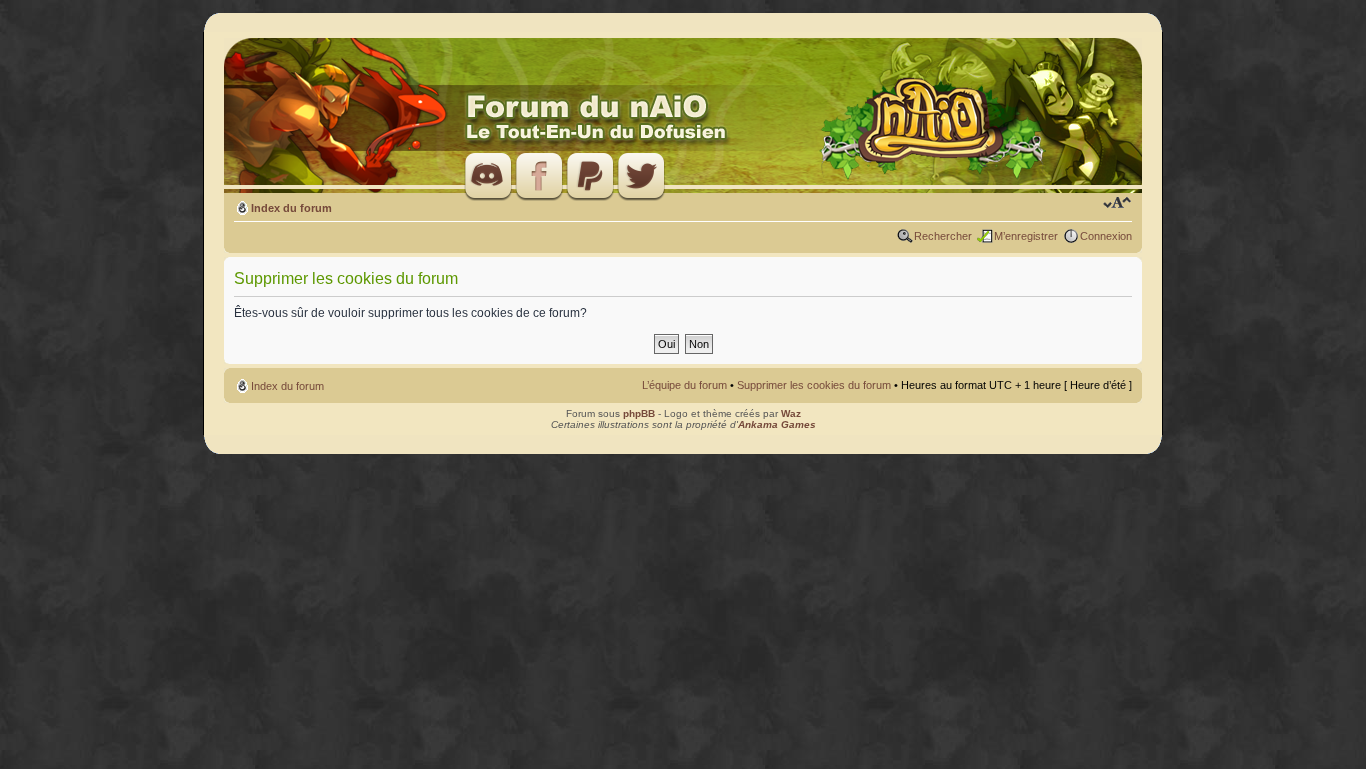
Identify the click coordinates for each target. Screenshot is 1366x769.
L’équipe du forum (684, 385)
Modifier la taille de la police (1117, 204)
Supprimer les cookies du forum (814, 385)
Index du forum (291, 208)
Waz (791, 413)
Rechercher (943, 236)
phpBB (639, 413)
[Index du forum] (683, 116)
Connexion (1106, 236)
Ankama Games (777, 424)
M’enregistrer (1026, 236)
